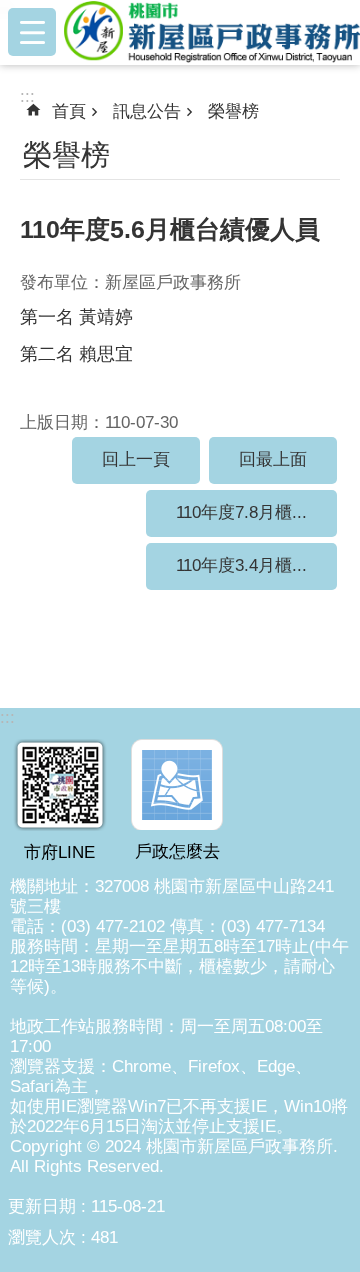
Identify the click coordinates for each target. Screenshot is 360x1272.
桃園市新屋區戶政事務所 (212, 32)
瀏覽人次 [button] (42, 1237)
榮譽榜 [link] (233, 111)
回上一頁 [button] (136, 459)
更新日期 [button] (42, 1206)
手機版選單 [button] (32, 32)
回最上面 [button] (273, 459)
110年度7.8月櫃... (241, 512)
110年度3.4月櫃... (241, 565)
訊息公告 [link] (147, 111)
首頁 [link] (69, 111)
